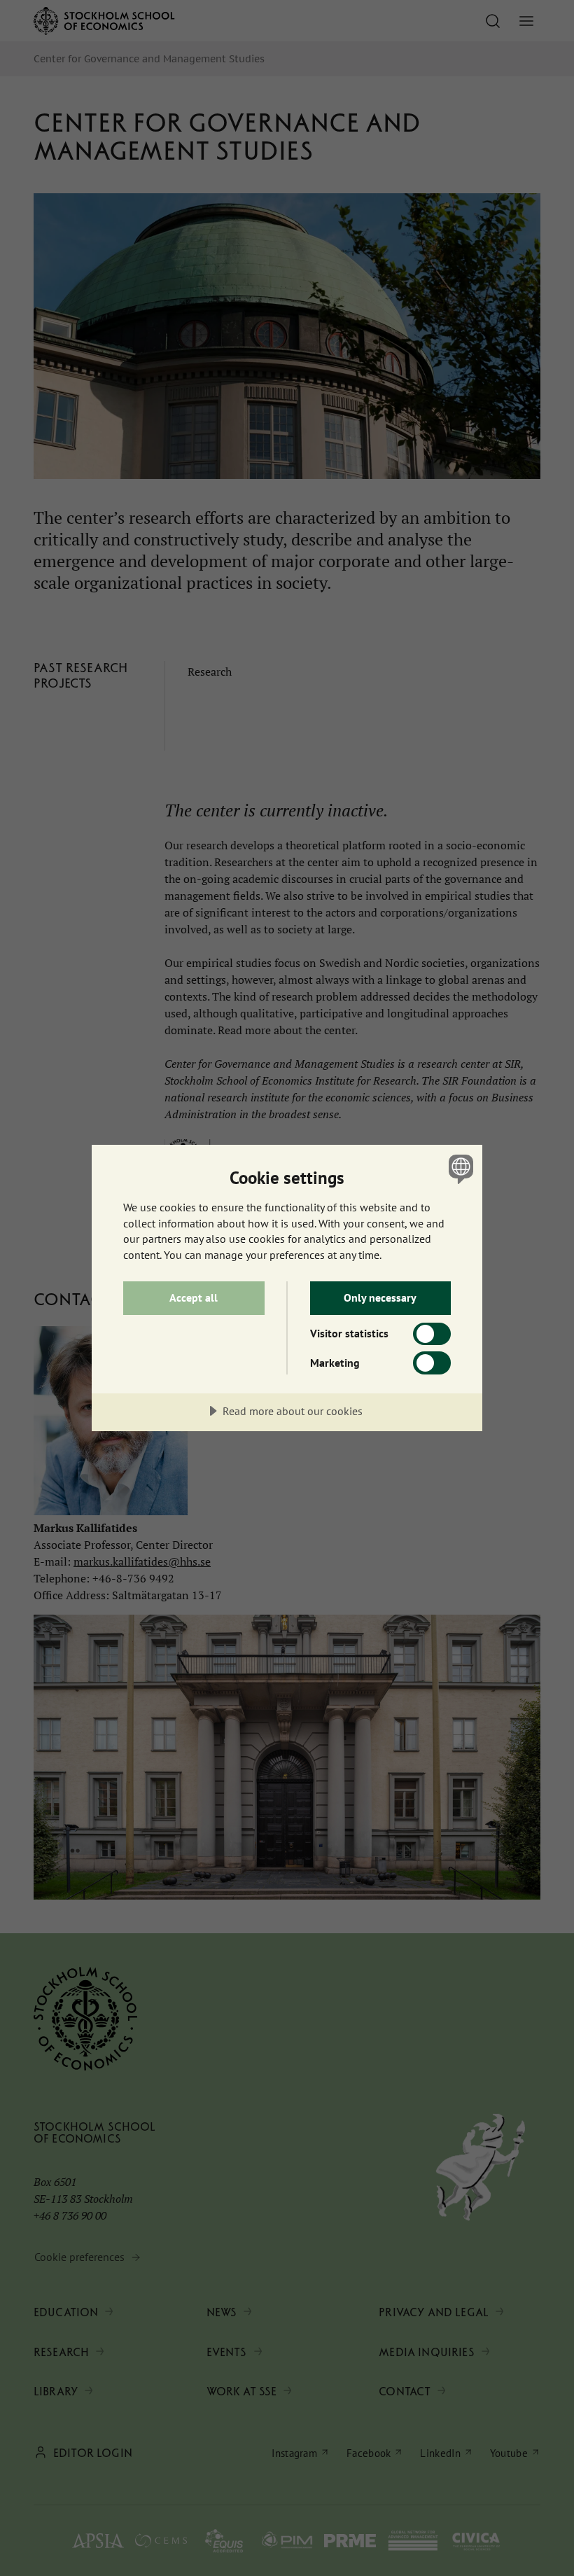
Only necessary (380, 1297)
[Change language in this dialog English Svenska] (459, 1169)
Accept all (194, 1297)
